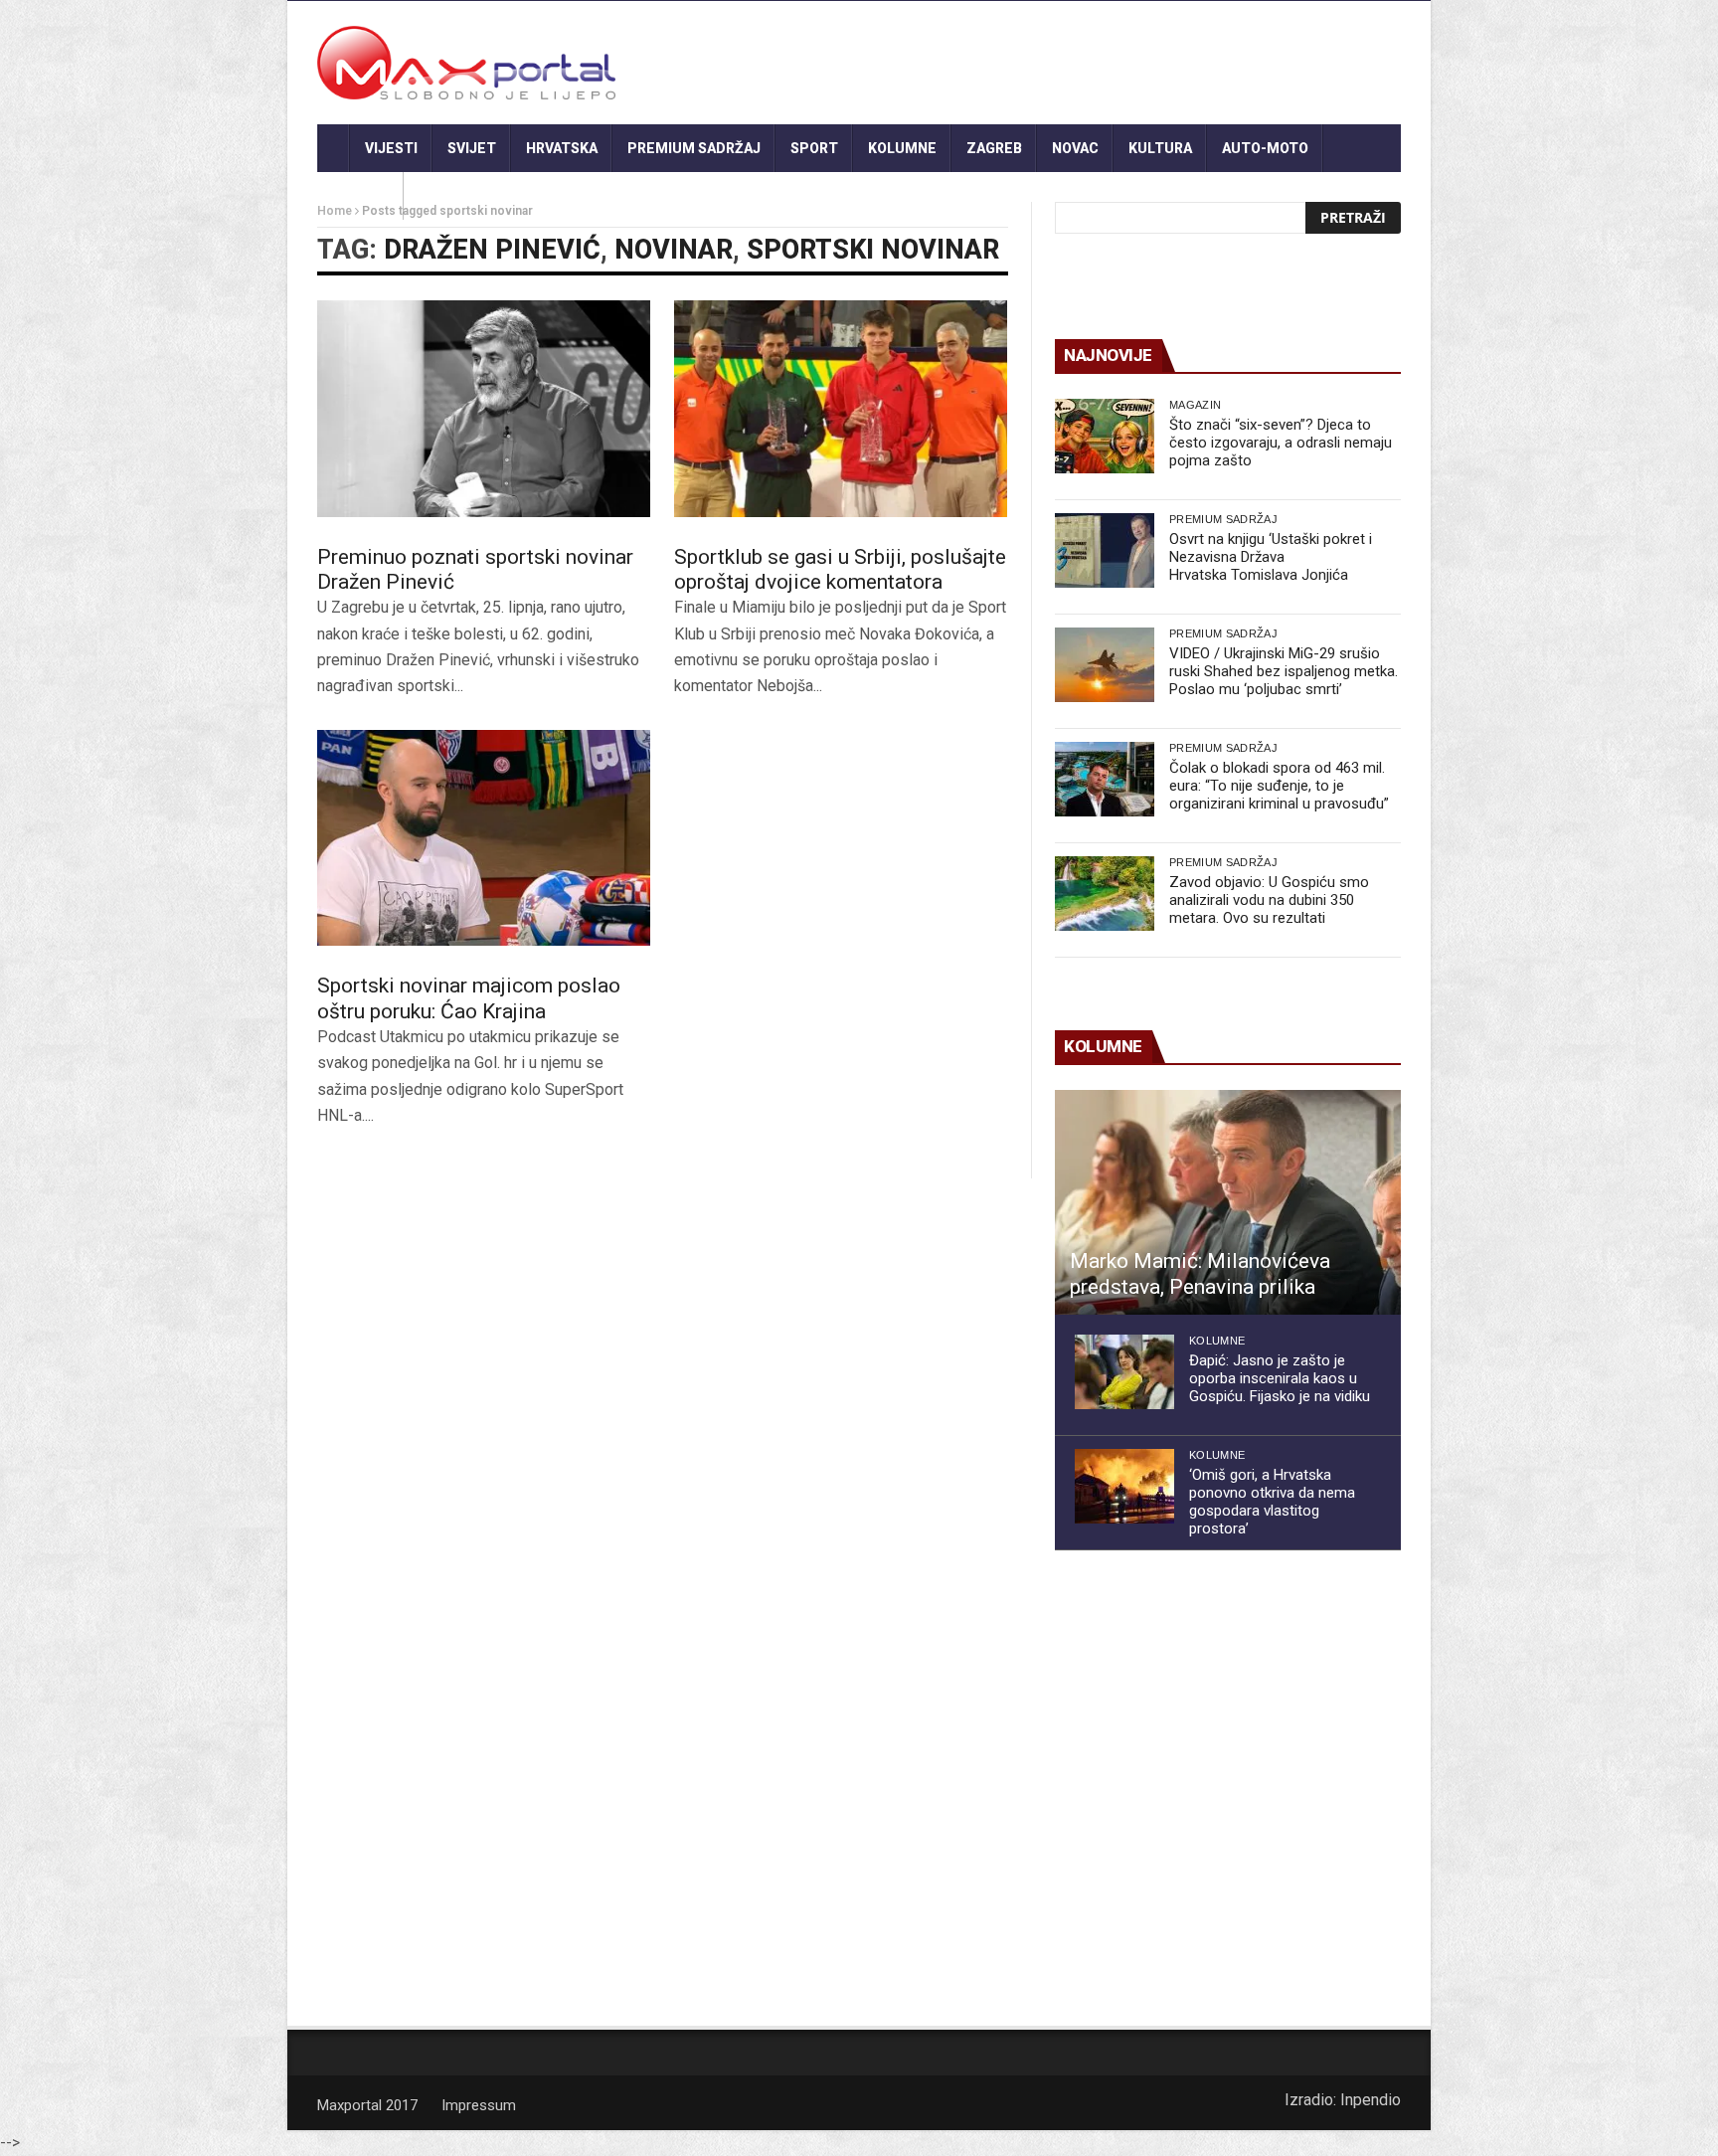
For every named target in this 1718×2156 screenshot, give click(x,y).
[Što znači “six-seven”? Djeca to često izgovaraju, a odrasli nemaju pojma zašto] (1105, 436)
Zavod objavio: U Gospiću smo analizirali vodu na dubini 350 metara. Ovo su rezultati (1269, 900)
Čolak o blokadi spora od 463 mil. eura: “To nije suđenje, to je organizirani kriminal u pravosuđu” (1279, 786)
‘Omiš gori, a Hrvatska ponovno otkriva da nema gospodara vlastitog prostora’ (1272, 1502)
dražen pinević (492, 250)
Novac (1075, 148)
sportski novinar (873, 250)
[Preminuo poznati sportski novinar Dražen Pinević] (484, 409)
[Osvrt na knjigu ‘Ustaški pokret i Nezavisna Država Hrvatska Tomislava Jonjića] (1105, 550)
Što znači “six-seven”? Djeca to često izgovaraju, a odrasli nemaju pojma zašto (1281, 443)
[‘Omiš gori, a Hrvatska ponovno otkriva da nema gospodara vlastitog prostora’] (1124, 1486)
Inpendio (1371, 2100)
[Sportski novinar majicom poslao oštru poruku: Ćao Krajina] (484, 838)
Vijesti (391, 148)
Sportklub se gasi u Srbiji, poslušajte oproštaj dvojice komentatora (840, 569)
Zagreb (994, 148)
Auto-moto (1265, 148)
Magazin (1195, 405)
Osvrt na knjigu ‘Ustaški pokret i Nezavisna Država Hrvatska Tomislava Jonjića (1271, 557)
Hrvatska (562, 148)
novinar (674, 250)
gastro (360, 196)
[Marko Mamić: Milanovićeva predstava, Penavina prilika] (1228, 1202)
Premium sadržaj (694, 148)
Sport (814, 148)
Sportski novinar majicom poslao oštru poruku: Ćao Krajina (469, 998)
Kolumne (902, 148)
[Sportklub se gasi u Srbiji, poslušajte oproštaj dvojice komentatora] (841, 409)
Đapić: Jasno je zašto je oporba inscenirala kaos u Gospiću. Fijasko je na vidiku (1280, 1378)
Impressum (479, 2105)
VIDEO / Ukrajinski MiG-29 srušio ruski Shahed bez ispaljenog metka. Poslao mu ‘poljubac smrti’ (1284, 671)
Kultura (1160, 148)
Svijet (472, 148)
